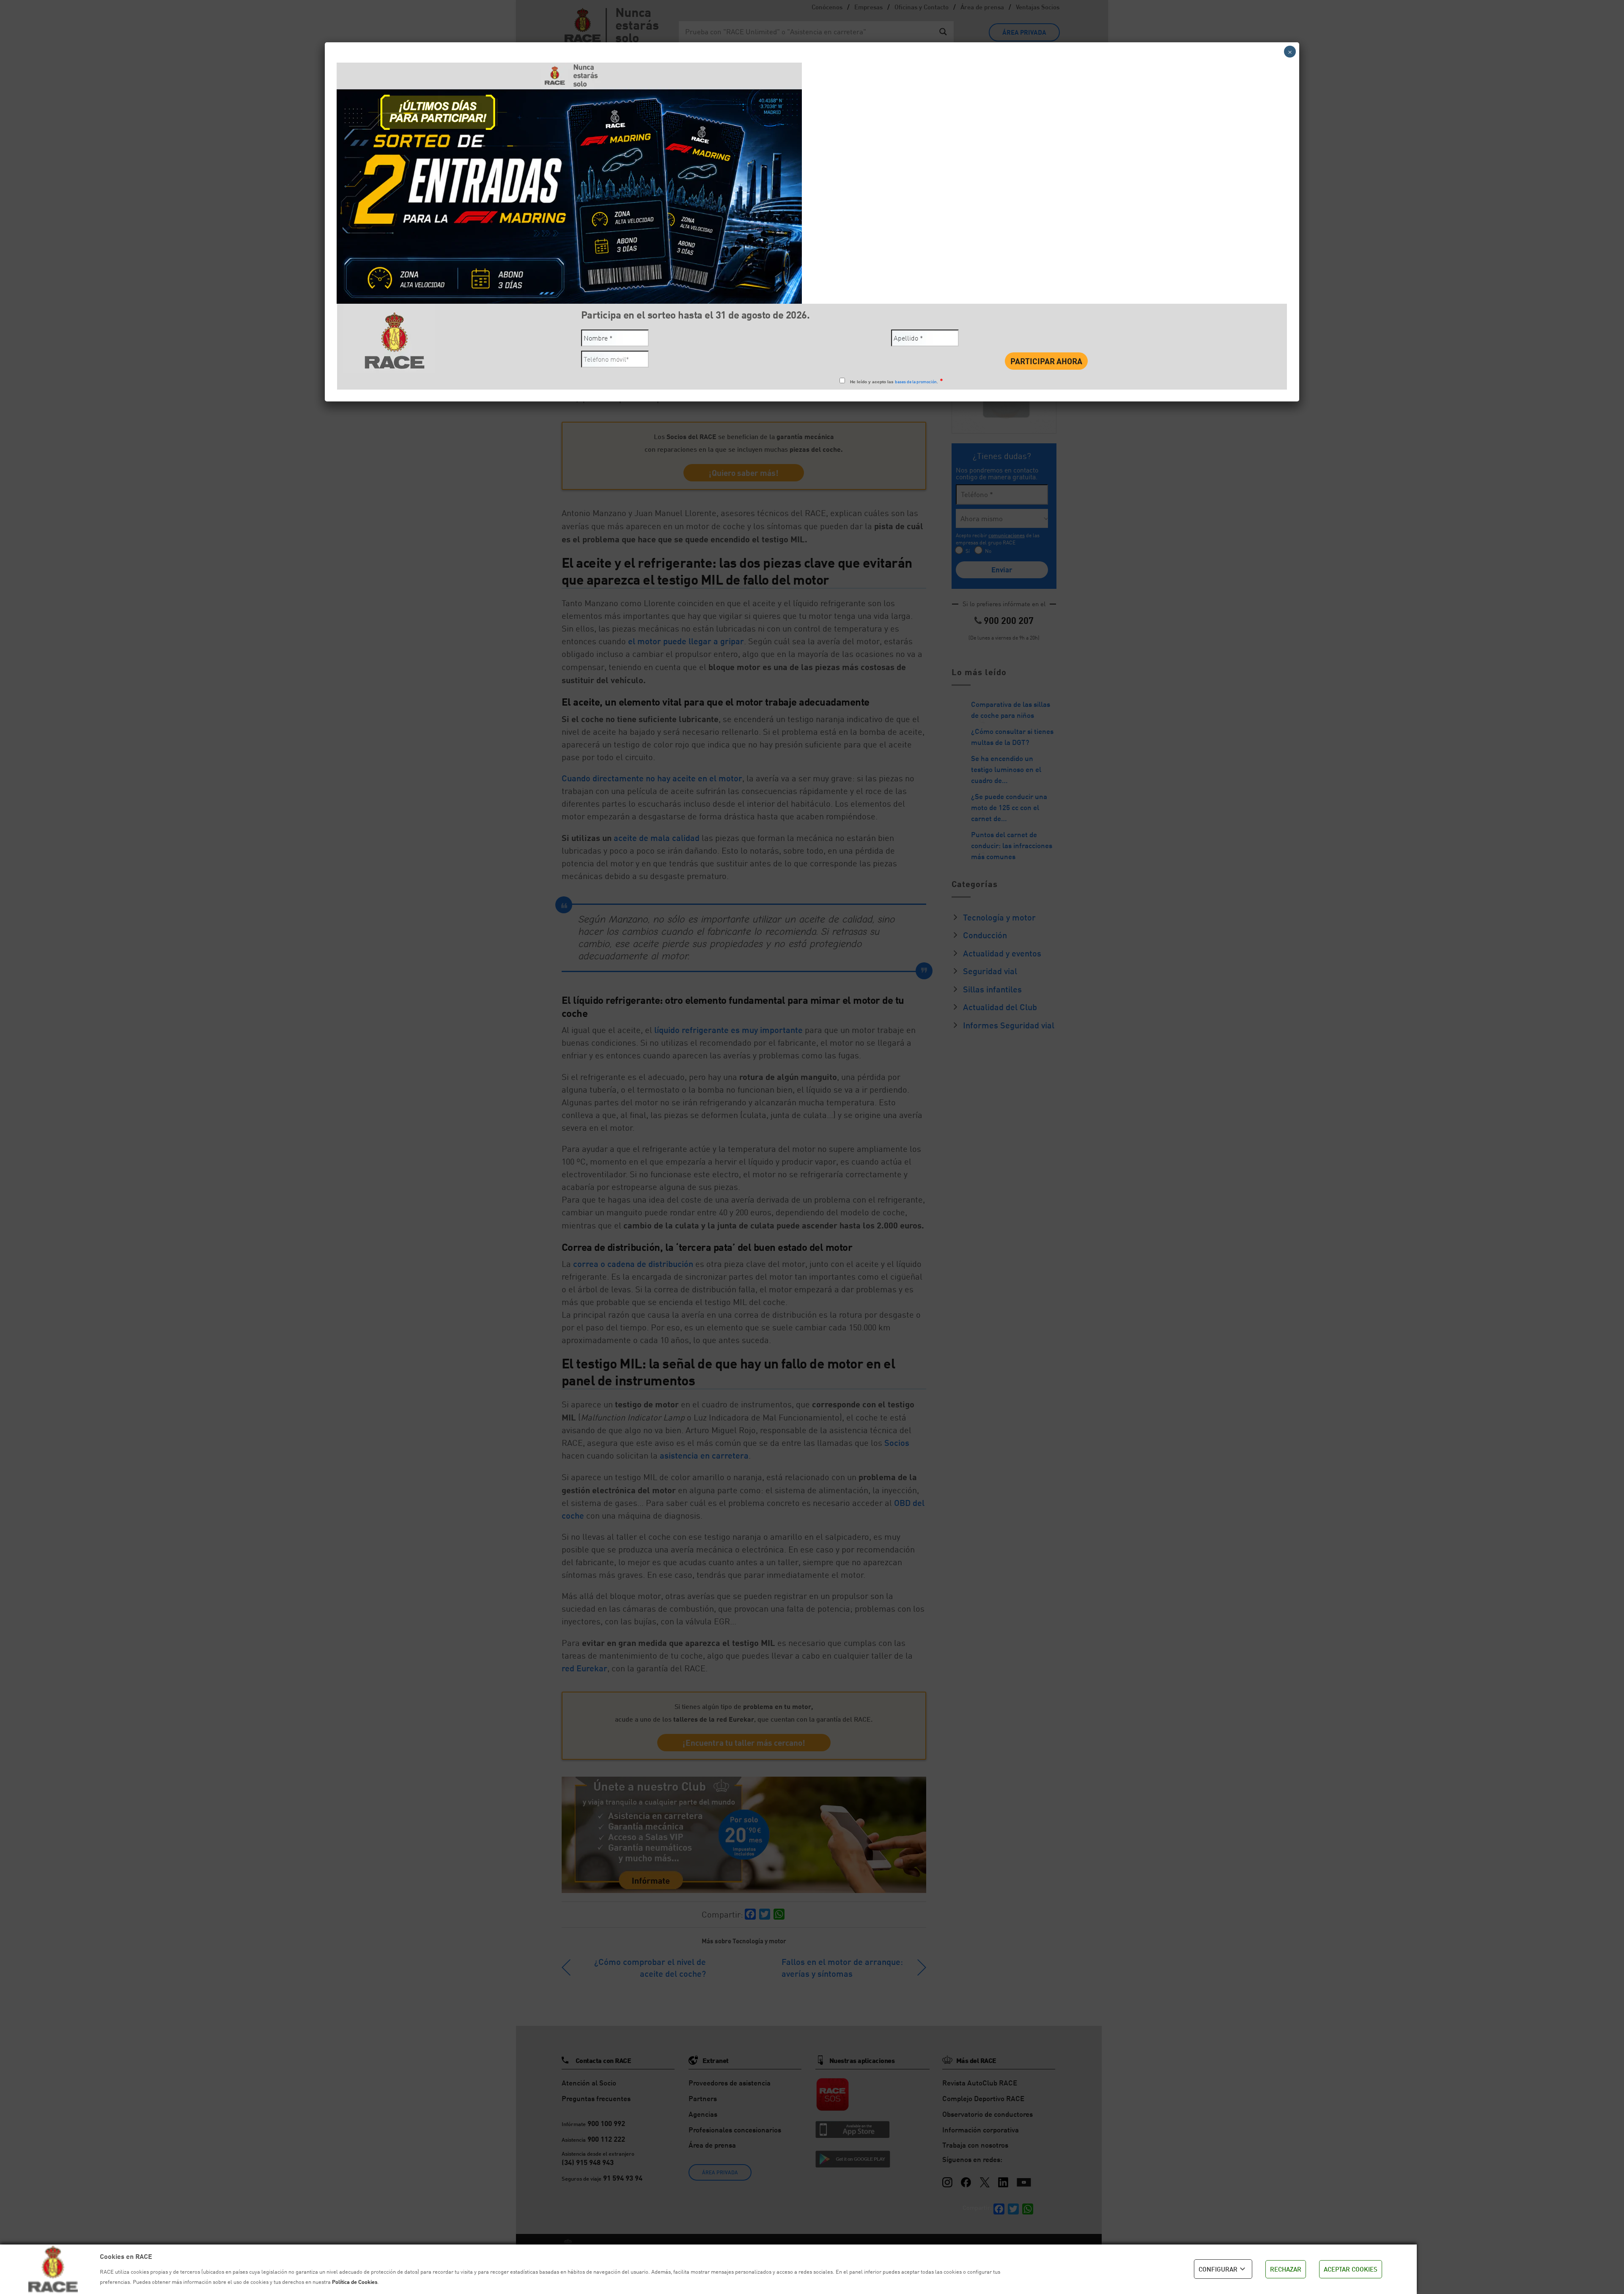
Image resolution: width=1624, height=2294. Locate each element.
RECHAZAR (1286, 2269)
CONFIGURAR (1218, 2269)
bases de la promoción (916, 382)
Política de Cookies (355, 2282)
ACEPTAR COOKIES (1351, 2269)
